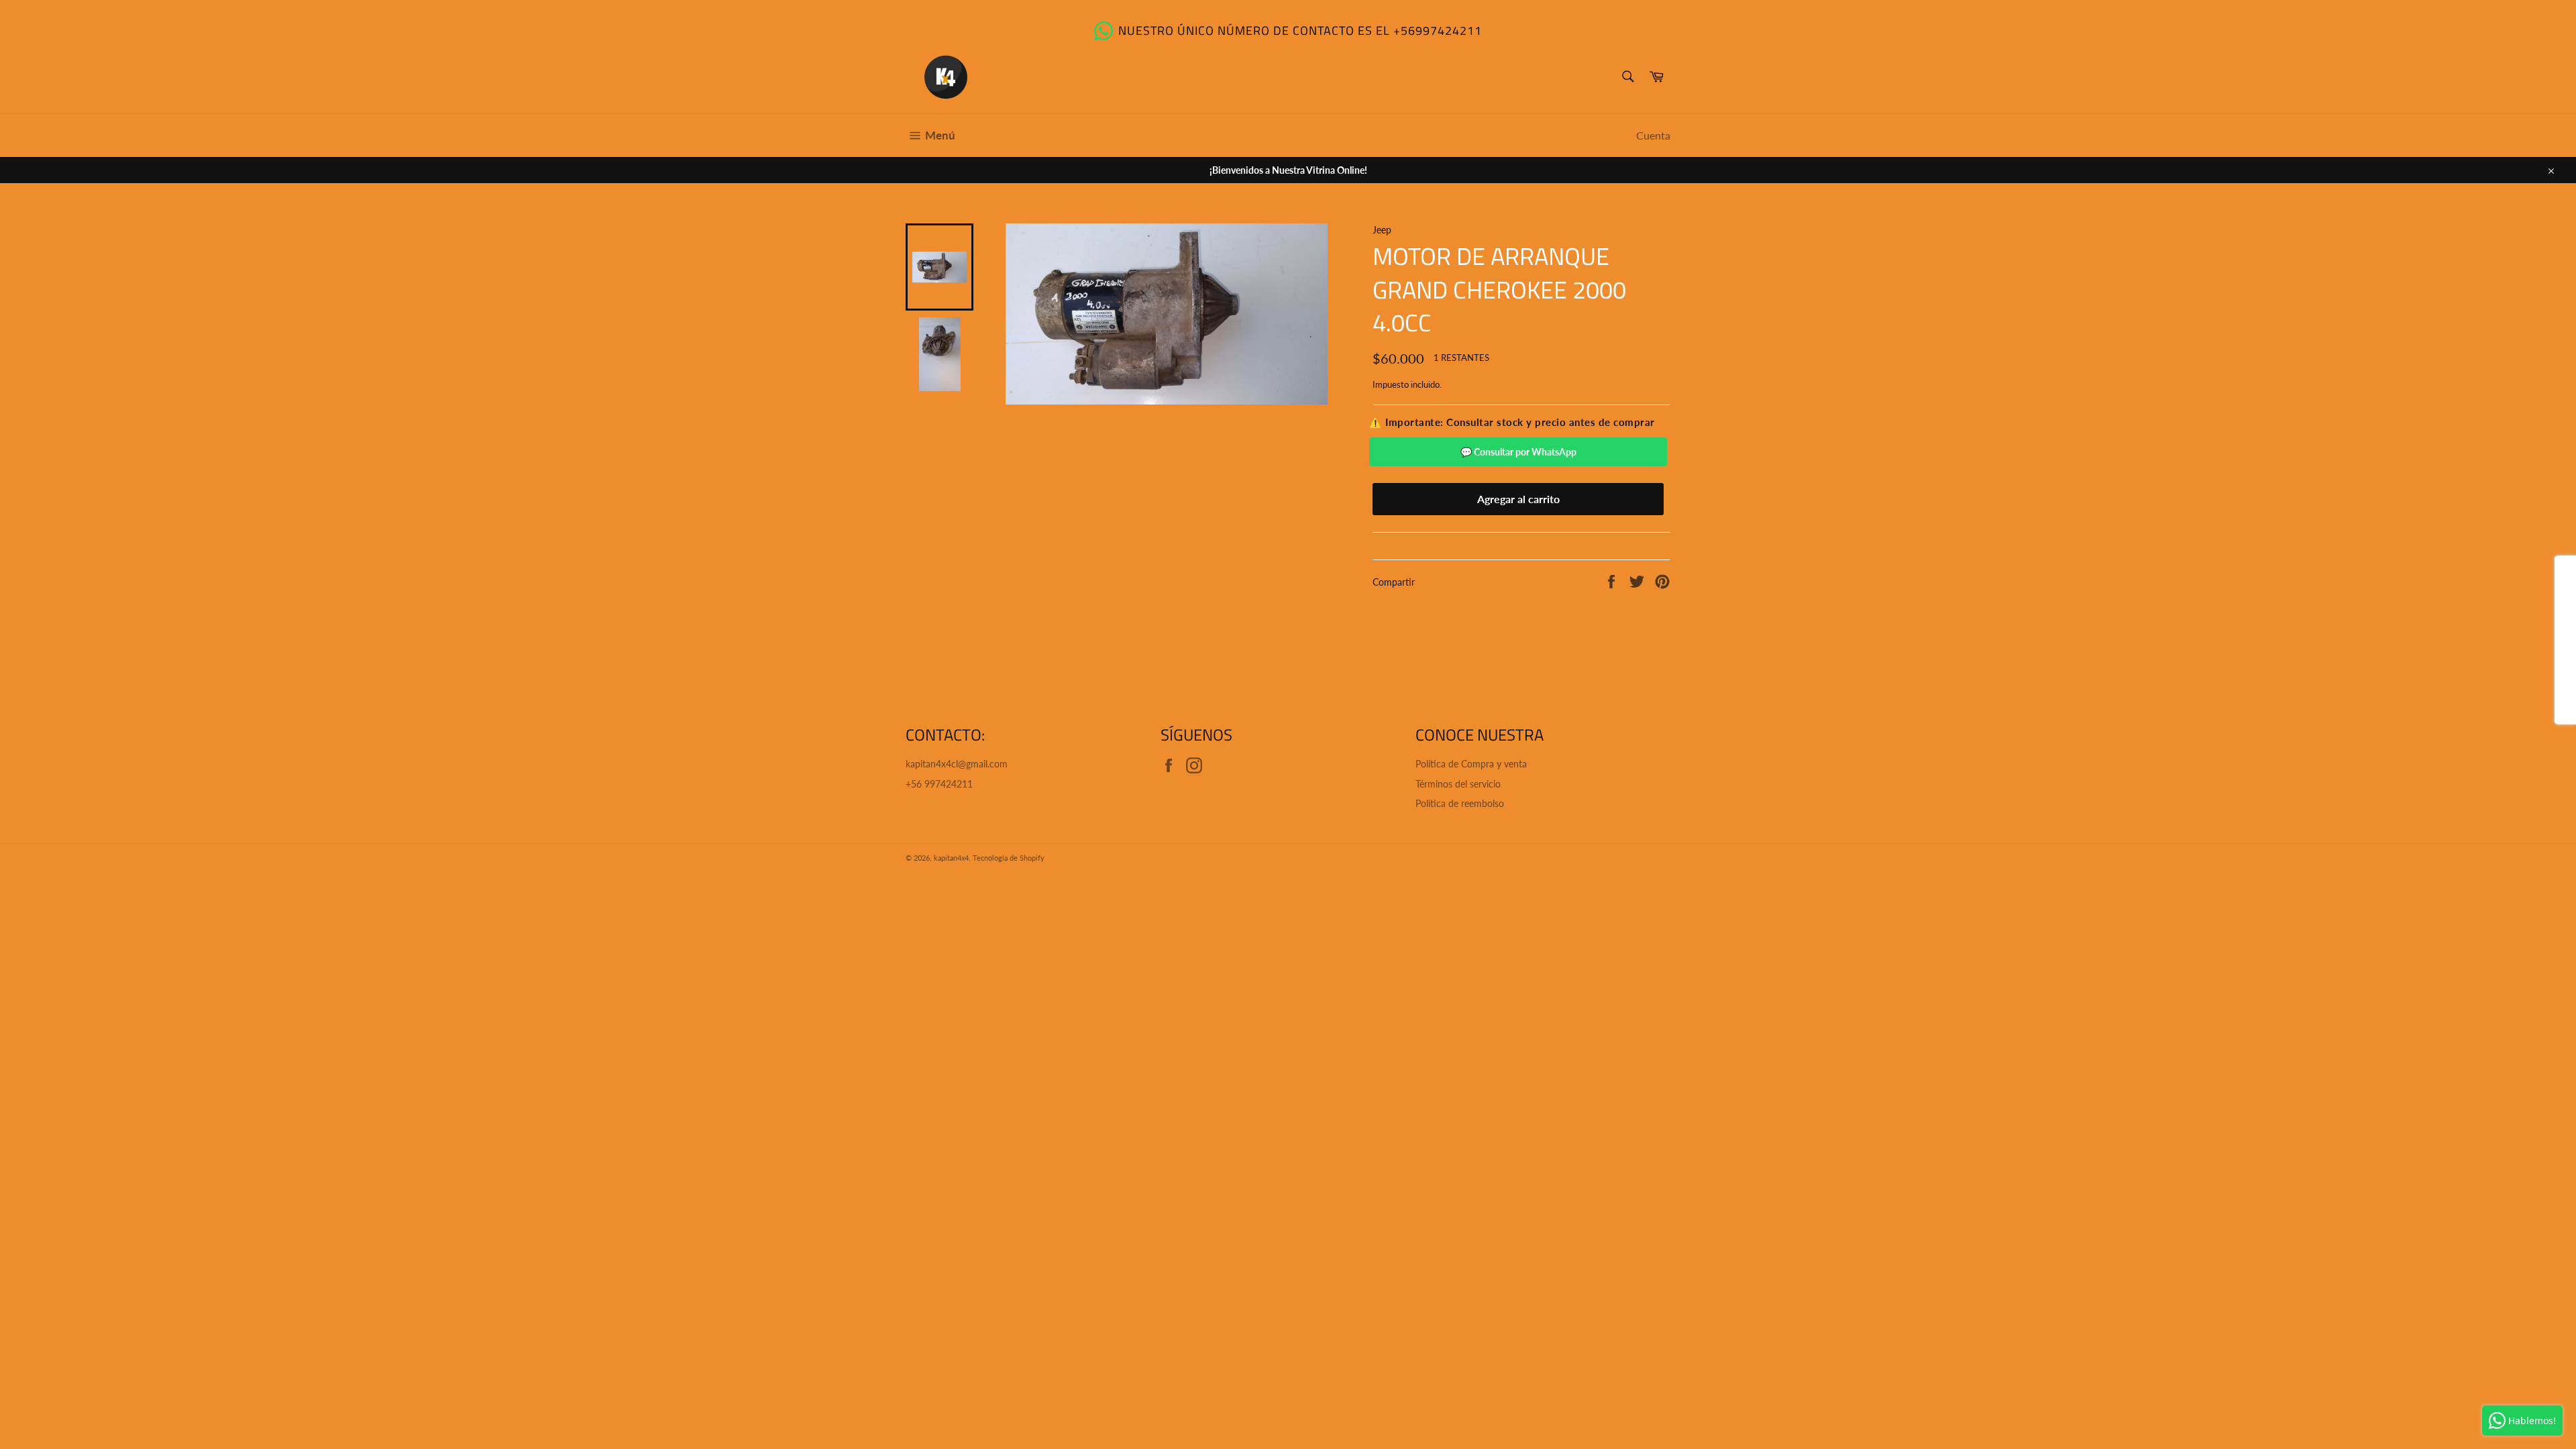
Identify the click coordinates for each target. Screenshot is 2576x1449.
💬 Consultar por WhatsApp (1518, 452)
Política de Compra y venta (1471, 764)
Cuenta (1653, 135)
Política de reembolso (1460, 803)
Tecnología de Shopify (1009, 858)
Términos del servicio (1458, 784)
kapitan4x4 (951, 858)
